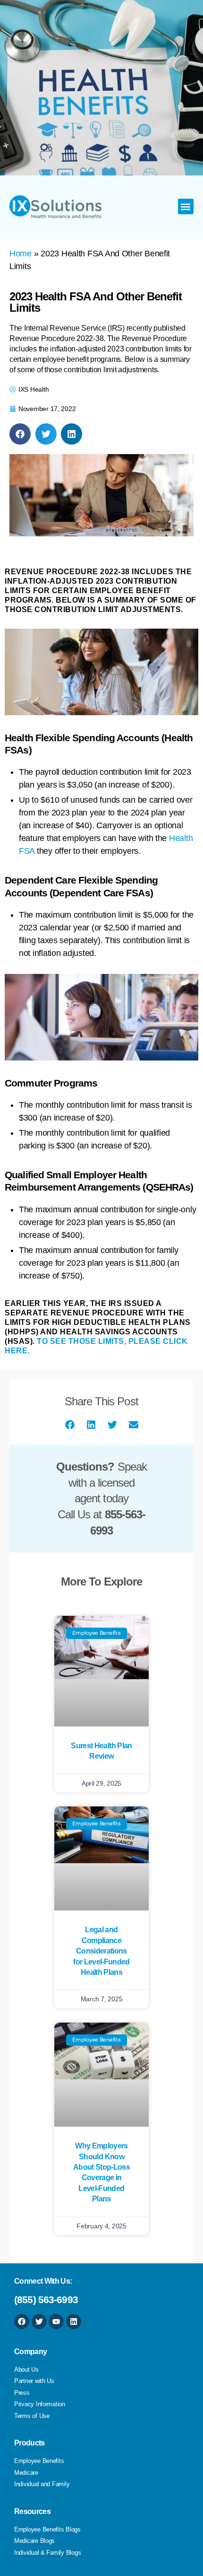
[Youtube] (56, 2322)
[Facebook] (22, 2322)
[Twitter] (39, 2322)
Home (21, 254)
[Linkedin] (74, 2322)
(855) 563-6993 (46, 2300)
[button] (186, 206)
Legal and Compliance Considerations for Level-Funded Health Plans (101, 1951)
